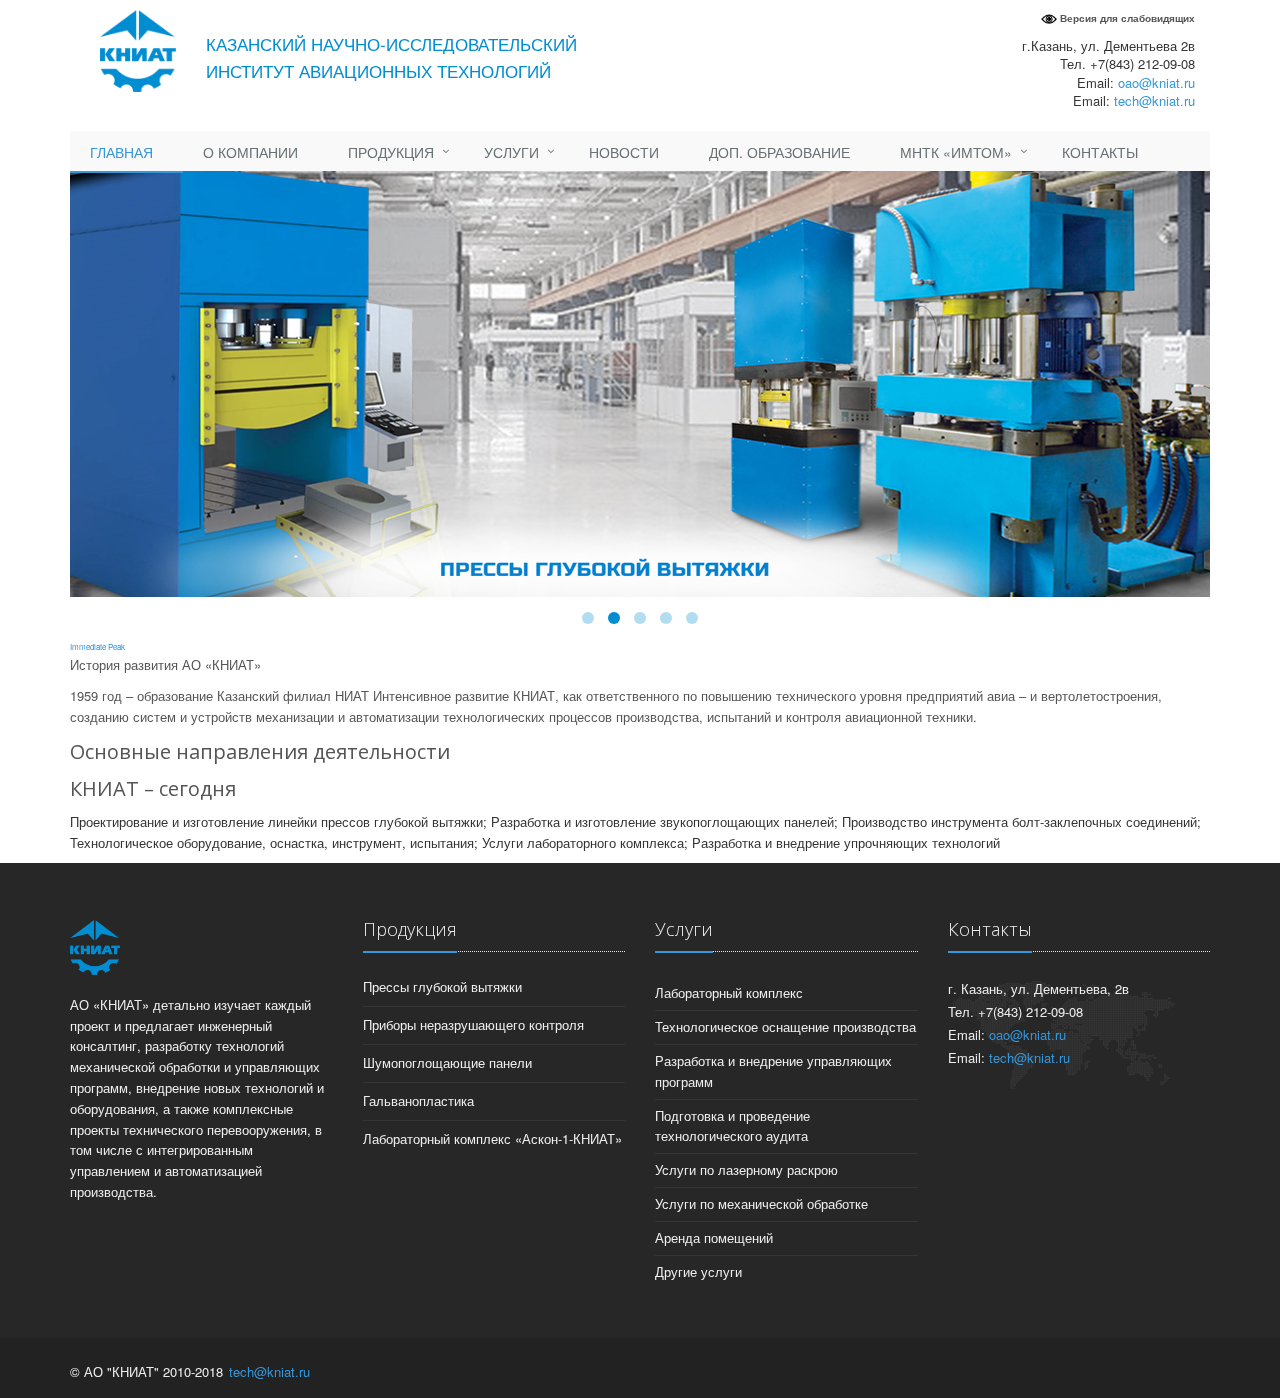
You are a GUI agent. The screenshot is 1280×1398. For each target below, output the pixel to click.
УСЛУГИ (511, 152)
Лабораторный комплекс (729, 992)
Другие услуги (698, 1271)
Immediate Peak (97, 646)
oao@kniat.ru (1156, 82)
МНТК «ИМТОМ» (956, 152)
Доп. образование (779, 152)
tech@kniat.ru (1154, 100)
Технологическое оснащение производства (785, 1026)
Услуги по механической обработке (761, 1203)
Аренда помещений (714, 1237)
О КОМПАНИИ (250, 152)
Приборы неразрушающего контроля (473, 1024)
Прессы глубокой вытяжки (442, 986)
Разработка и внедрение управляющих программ (773, 1071)
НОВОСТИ (624, 152)
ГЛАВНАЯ (121, 152)
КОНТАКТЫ (1100, 152)
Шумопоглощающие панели (447, 1062)
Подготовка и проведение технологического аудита (732, 1126)
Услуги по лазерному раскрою (746, 1169)
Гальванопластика (418, 1100)
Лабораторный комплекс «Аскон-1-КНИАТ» (492, 1138)
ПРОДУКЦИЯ (391, 152)
